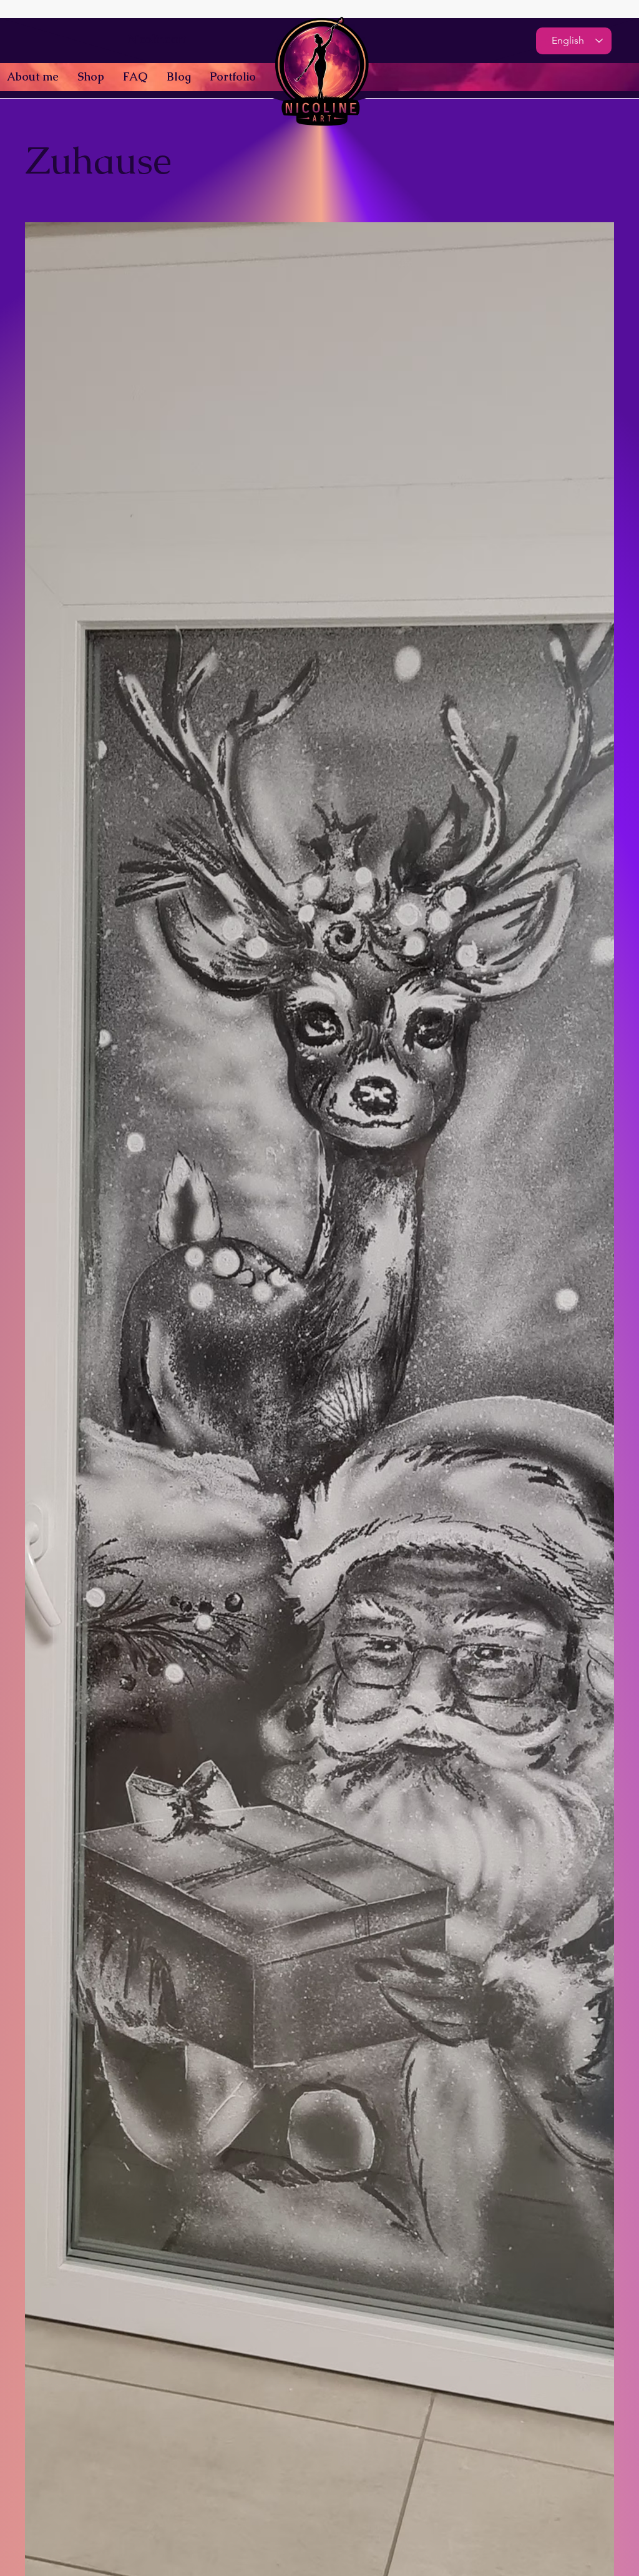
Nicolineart (157, 39)
